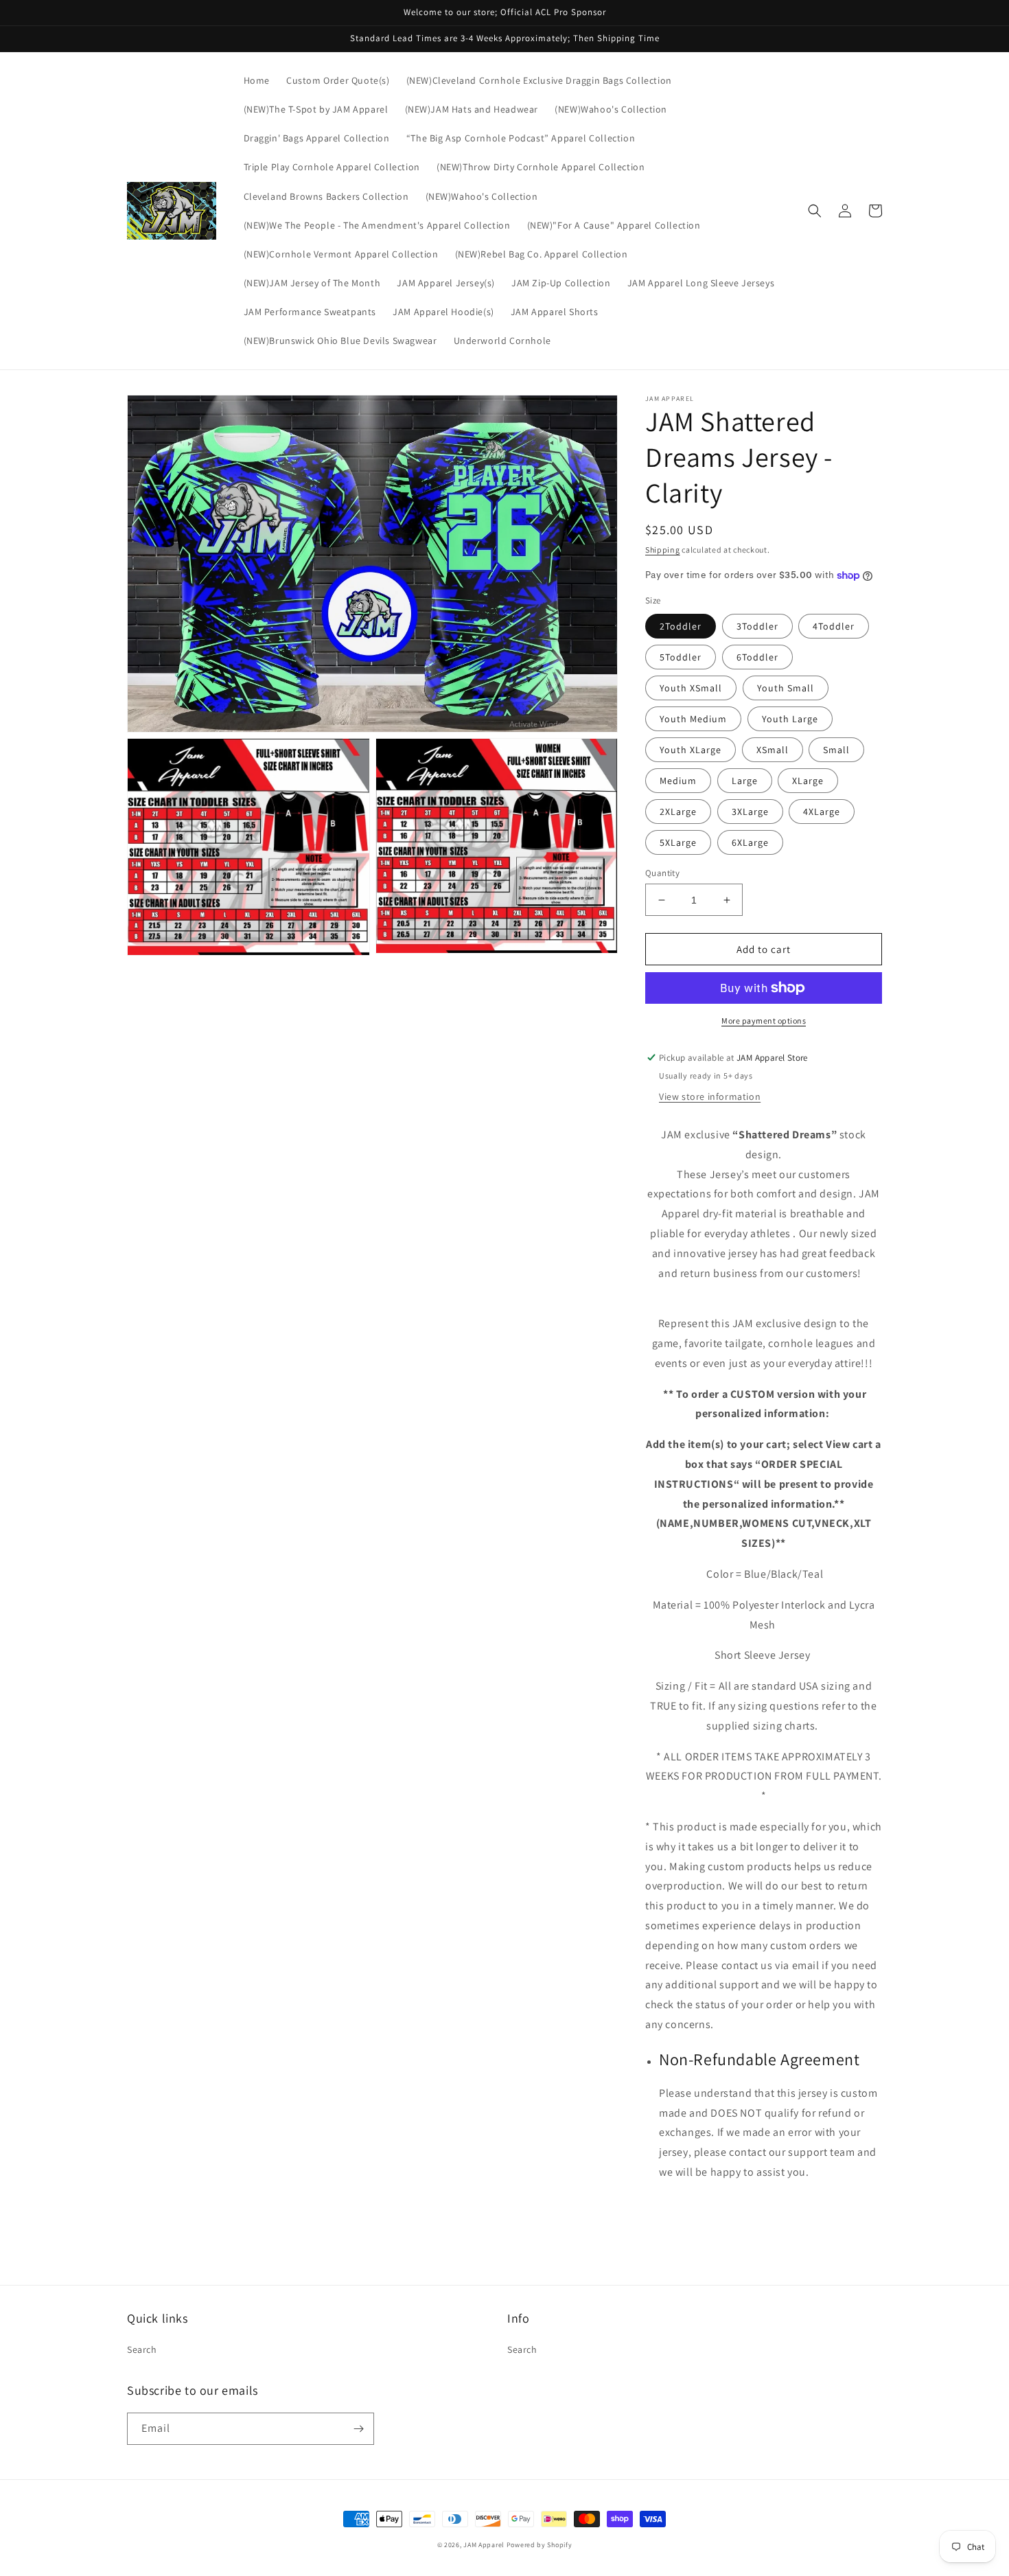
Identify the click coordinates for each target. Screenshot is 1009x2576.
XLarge (808, 781)
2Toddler (681, 626)
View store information (710, 1096)
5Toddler (681, 657)
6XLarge (750, 842)
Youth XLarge (691, 750)
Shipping (663, 550)
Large (745, 781)
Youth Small (786, 688)
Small (836, 750)
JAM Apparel (485, 2545)
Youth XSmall (691, 688)
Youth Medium (693, 719)
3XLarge (750, 812)
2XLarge (678, 812)
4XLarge (822, 812)
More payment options (764, 1021)
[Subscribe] (358, 2429)
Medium (678, 781)
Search (142, 2349)
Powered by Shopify (540, 2545)
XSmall (773, 750)
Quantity (662, 873)
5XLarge (678, 842)
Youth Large (790, 719)
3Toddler (757, 626)
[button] (815, 211)
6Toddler (757, 657)
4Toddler (834, 626)
